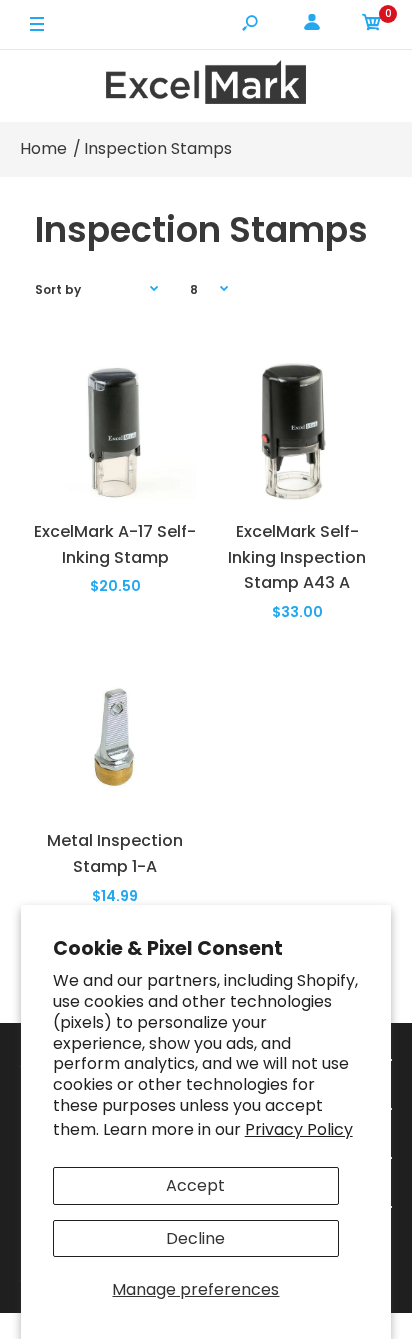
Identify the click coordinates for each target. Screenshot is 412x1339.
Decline (195, 1238)
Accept (195, 1185)
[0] (372, 25)
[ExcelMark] (206, 85)
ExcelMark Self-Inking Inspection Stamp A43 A (297, 557)
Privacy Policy (299, 1129)
